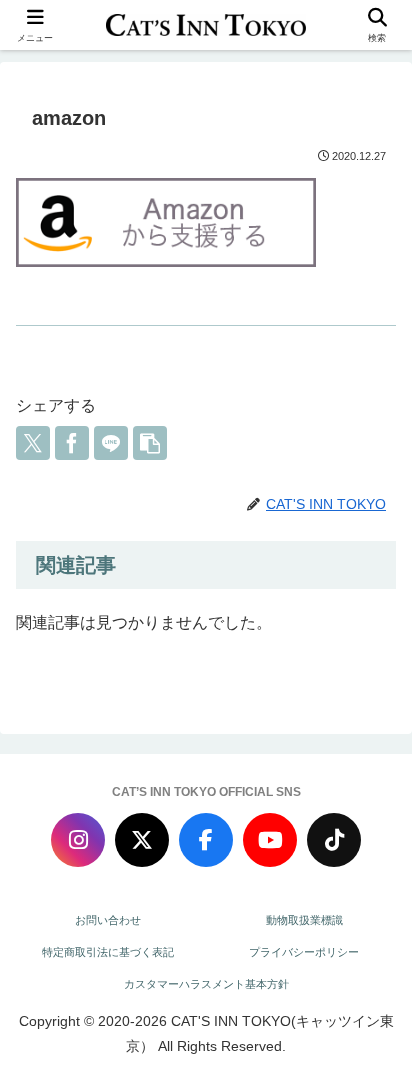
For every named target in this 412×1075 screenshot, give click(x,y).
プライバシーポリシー (304, 952)
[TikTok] (334, 840)
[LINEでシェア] (111, 443)
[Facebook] (206, 840)
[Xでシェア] (33, 443)
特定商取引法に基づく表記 (108, 952)
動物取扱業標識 (304, 920)
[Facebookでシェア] (72, 443)
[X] (142, 840)
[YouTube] (270, 840)
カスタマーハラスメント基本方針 (206, 984)
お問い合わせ (108, 920)
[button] (150, 443)
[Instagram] (78, 840)
